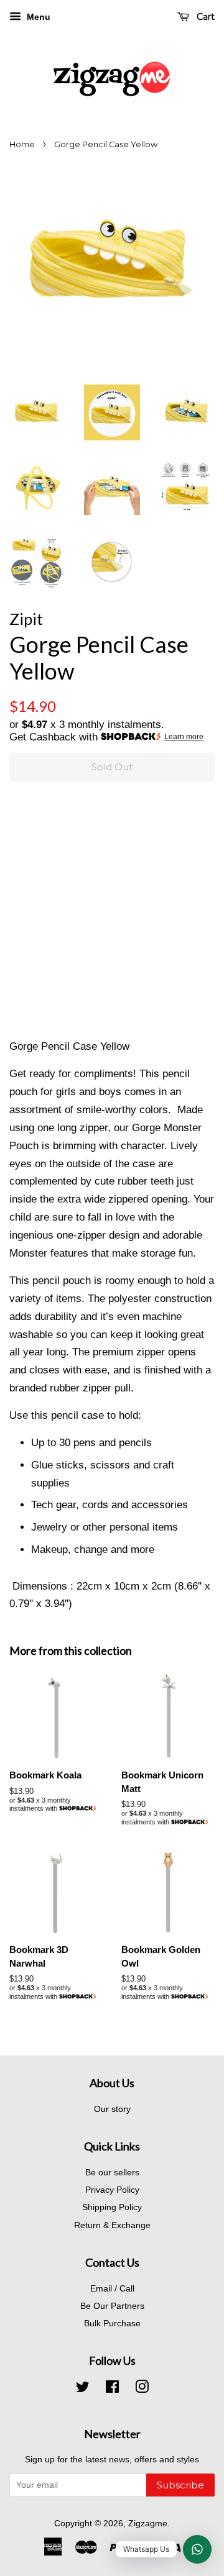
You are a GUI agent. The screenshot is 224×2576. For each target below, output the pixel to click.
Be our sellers (112, 2172)
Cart (204, 17)
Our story (112, 2109)
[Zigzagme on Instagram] (142, 2389)
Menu (37, 17)
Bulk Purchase (112, 2323)
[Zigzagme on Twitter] (83, 2389)
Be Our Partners (112, 2306)
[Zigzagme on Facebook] (112, 2389)
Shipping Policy (112, 2207)
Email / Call (112, 2288)
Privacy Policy (112, 2190)
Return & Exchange (112, 2225)
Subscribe (180, 2485)
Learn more (184, 737)
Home (22, 144)
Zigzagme (148, 2523)
